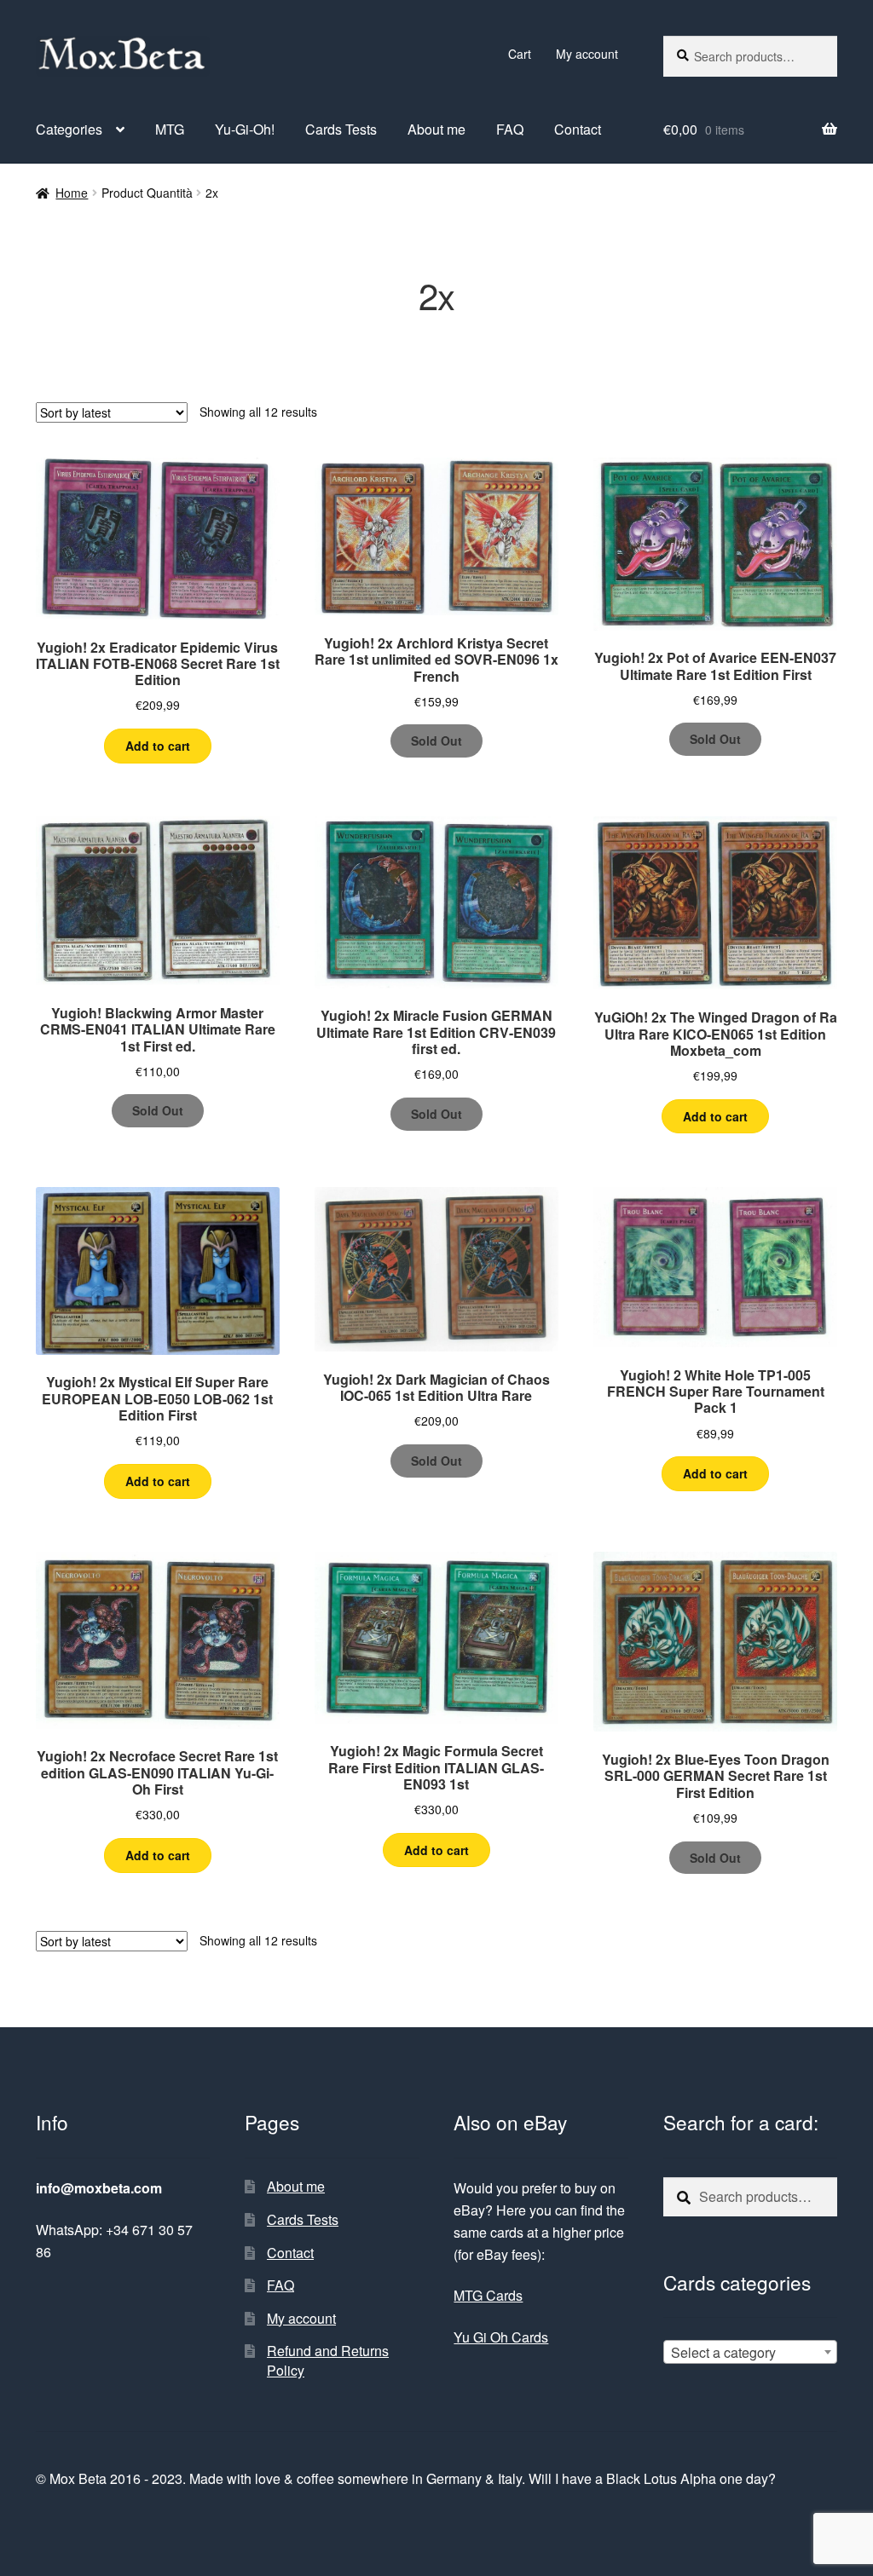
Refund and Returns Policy (328, 2360)
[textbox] (750, 2353)
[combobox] (750, 2352)
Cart (520, 54)
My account (587, 54)
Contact (578, 129)
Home (72, 193)
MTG (170, 129)
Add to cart (158, 746)
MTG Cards (488, 2295)
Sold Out (436, 741)
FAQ (510, 129)
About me (436, 129)
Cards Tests (341, 129)
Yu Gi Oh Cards (501, 2337)
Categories (69, 129)
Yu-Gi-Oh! (245, 129)
